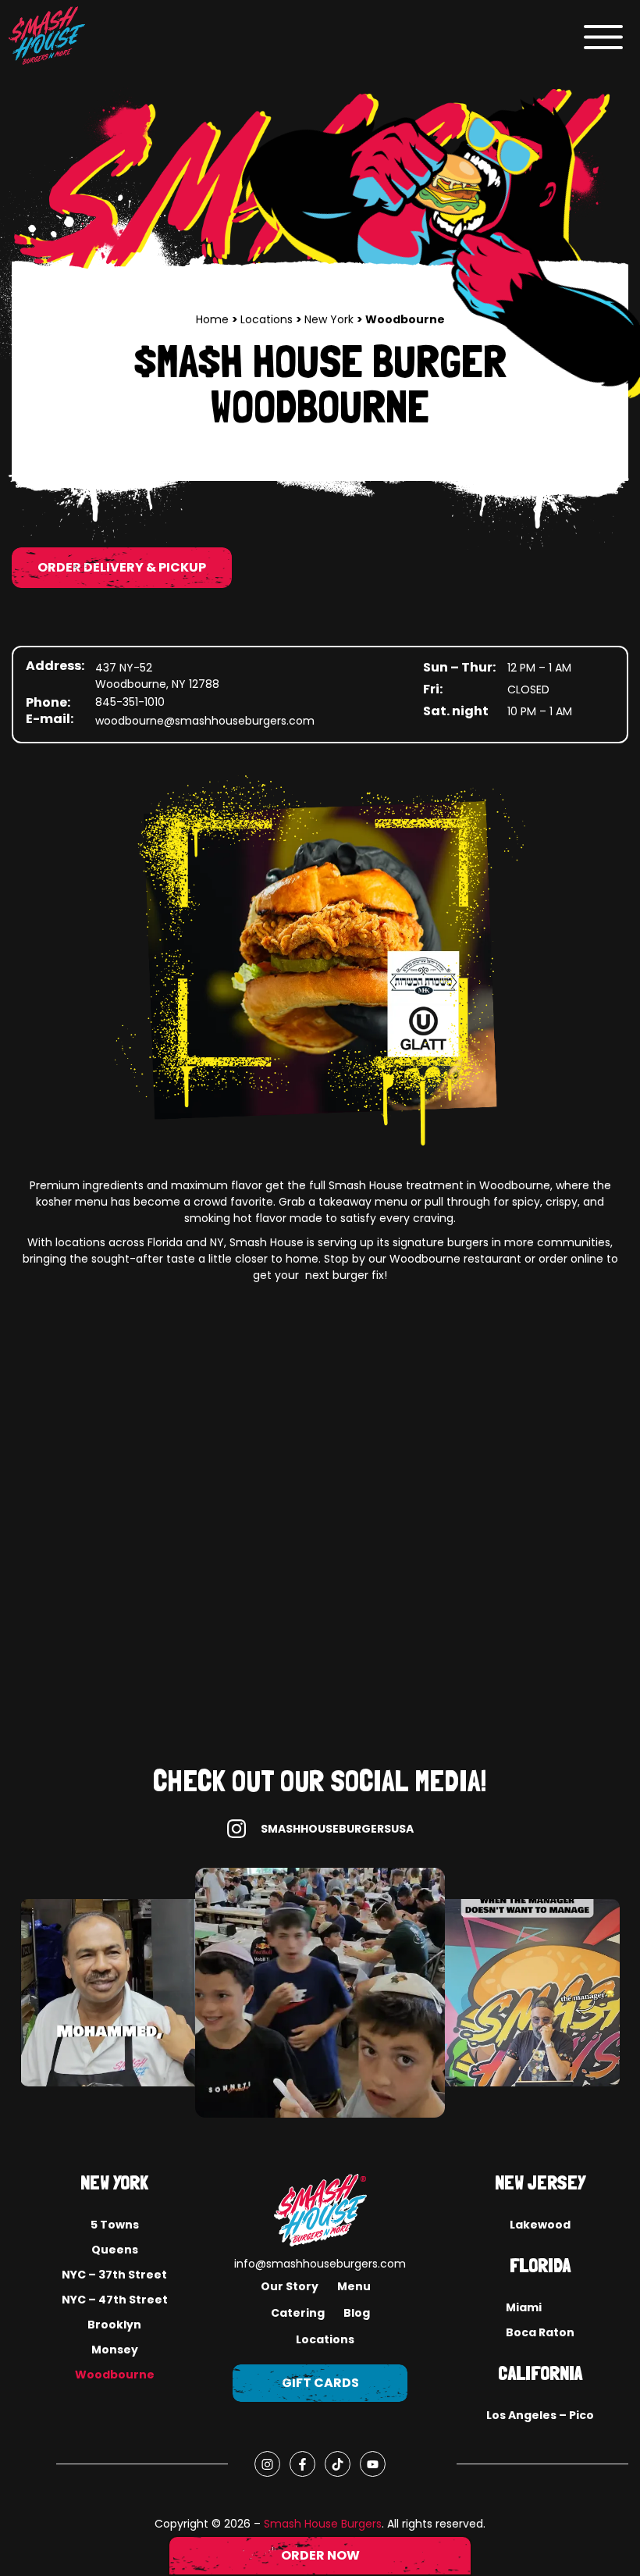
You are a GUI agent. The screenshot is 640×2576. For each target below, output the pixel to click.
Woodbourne (115, 2375)
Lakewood (540, 2225)
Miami (524, 2307)
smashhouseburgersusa (337, 1829)
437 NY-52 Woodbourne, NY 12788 (157, 676)
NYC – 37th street (114, 2275)
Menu (354, 2286)
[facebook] (302, 2464)
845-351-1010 (130, 702)
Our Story (290, 2286)
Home (214, 319)
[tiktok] (338, 2464)
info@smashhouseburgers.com (320, 2264)
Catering (298, 2313)
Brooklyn (114, 2325)
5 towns (115, 2225)
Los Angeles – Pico (540, 2415)
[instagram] (267, 2464)
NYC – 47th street (115, 2300)
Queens (115, 2250)
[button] (603, 36)
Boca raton (540, 2332)
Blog (357, 2313)
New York (331, 319)
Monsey (115, 2350)
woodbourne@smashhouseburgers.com (205, 721)
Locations (268, 319)
